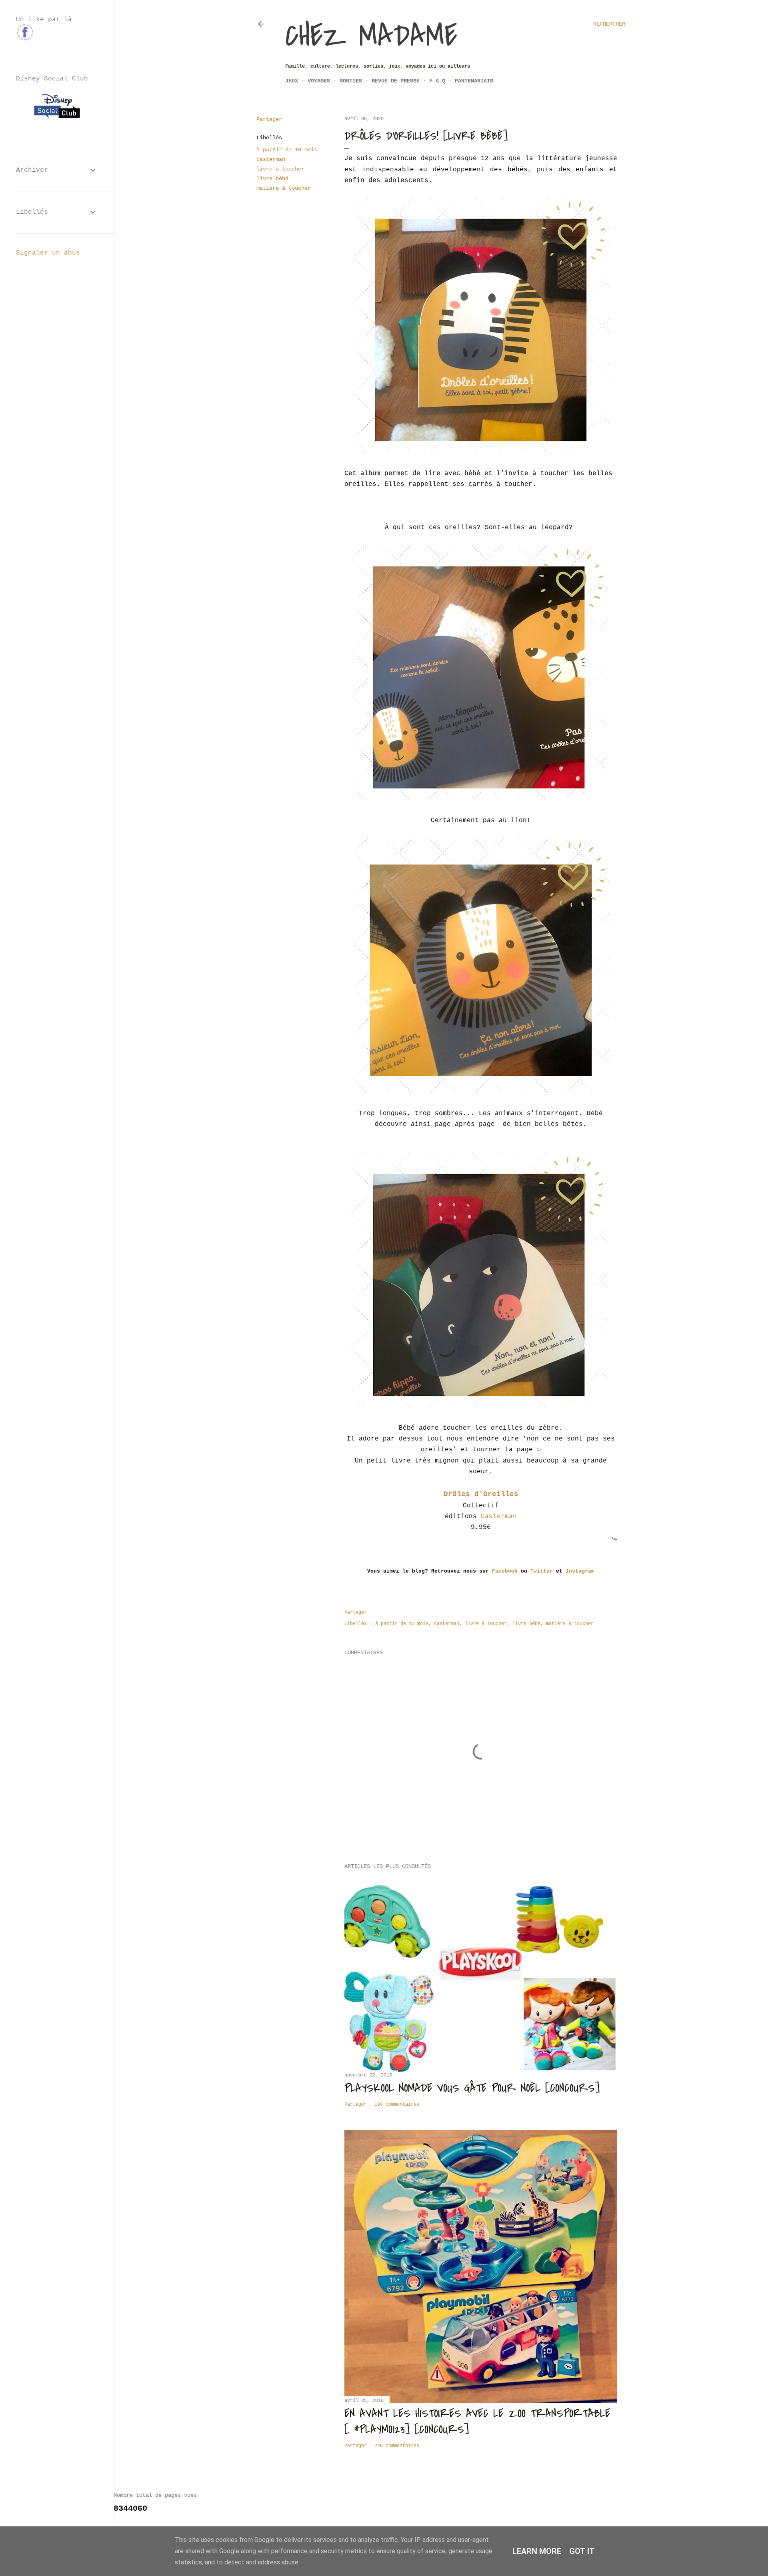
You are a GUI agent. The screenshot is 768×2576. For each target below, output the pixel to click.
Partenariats (474, 81)
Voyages (319, 81)
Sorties (351, 81)
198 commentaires (397, 2105)
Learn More (537, 2551)
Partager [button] (269, 119)
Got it (582, 2551)
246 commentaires (397, 2446)
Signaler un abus (48, 253)
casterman (271, 159)
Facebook (505, 1571)
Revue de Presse (396, 81)
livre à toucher (280, 169)
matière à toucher (284, 188)
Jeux (292, 81)
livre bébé (272, 179)
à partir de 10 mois (287, 150)
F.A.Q (437, 81)
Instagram (578, 1571)
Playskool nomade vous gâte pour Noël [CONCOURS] (472, 2088)
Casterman (499, 1517)
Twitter (542, 1571)
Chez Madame (371, 36)
